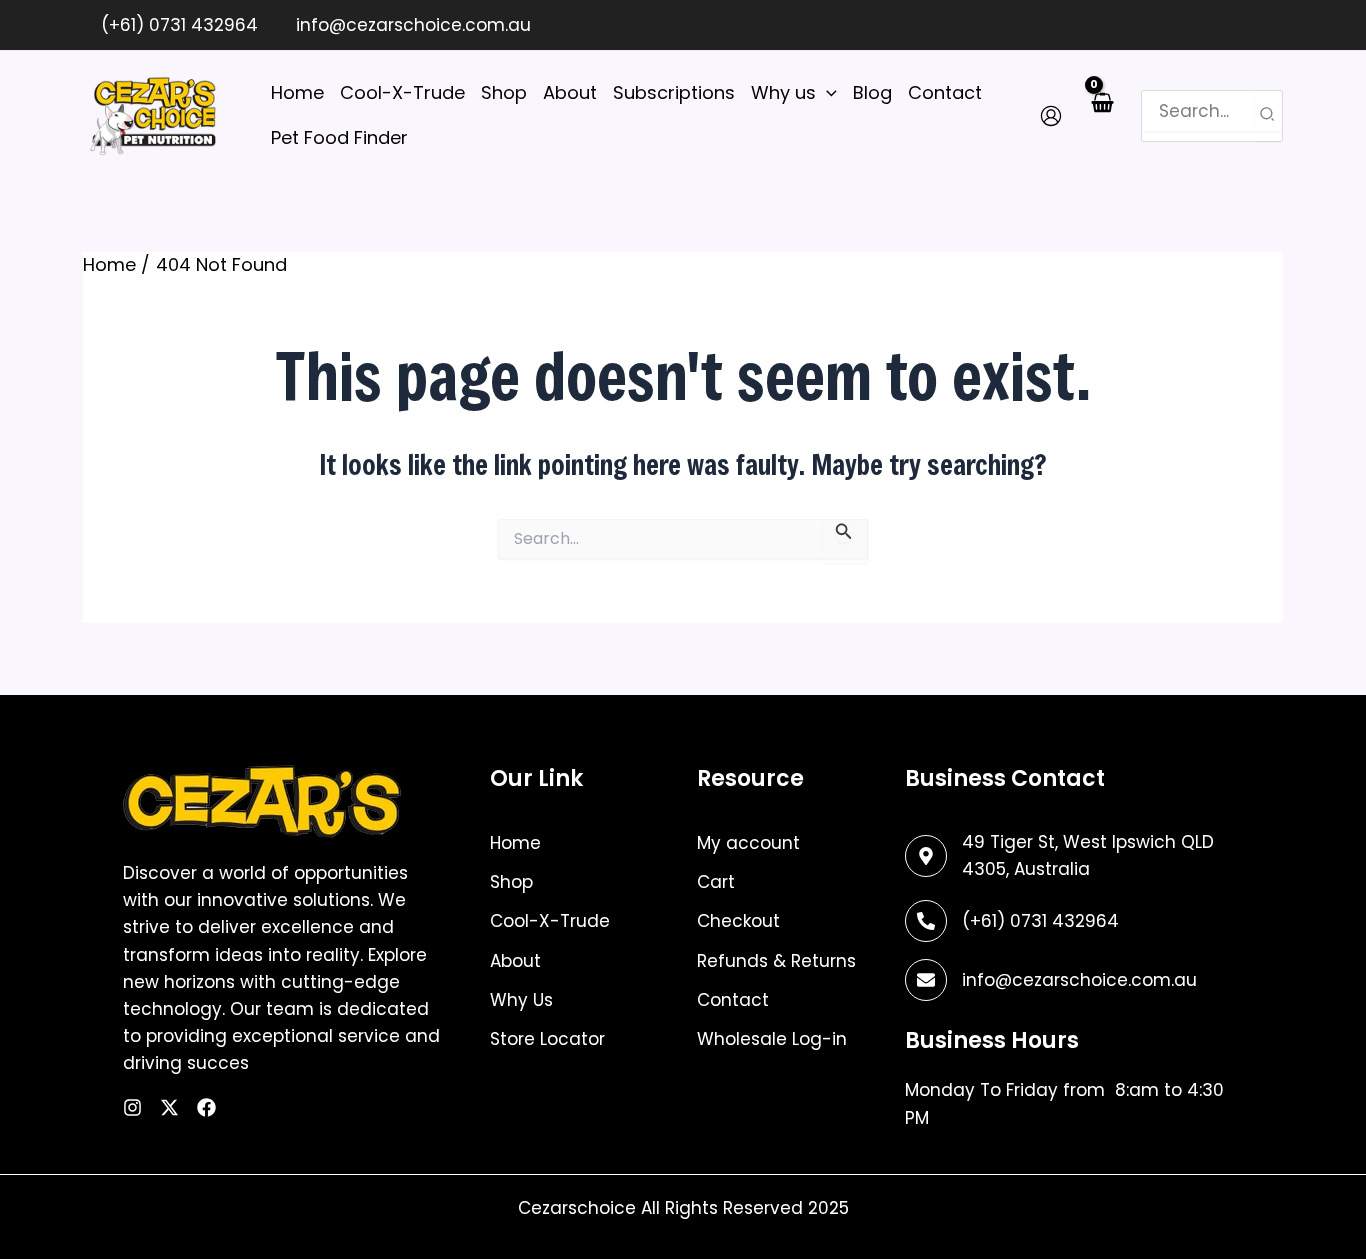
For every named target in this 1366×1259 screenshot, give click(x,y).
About (515, 961)
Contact (733, 1000)
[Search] (1268, 116)
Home (515, 843)
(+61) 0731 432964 (177, 25)
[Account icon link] (1051, 116)
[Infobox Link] (1066, 921)
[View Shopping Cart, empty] (1101, 115)
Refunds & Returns (776, 961)
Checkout (738, 921)
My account (748, 843)
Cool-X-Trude (550, 921)
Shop (511, 882)
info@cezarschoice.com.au (411, 25)
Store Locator (547, 1039)
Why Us (521, 1000)
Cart (716, 882)
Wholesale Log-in (772, 1039)
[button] (826, 93)
